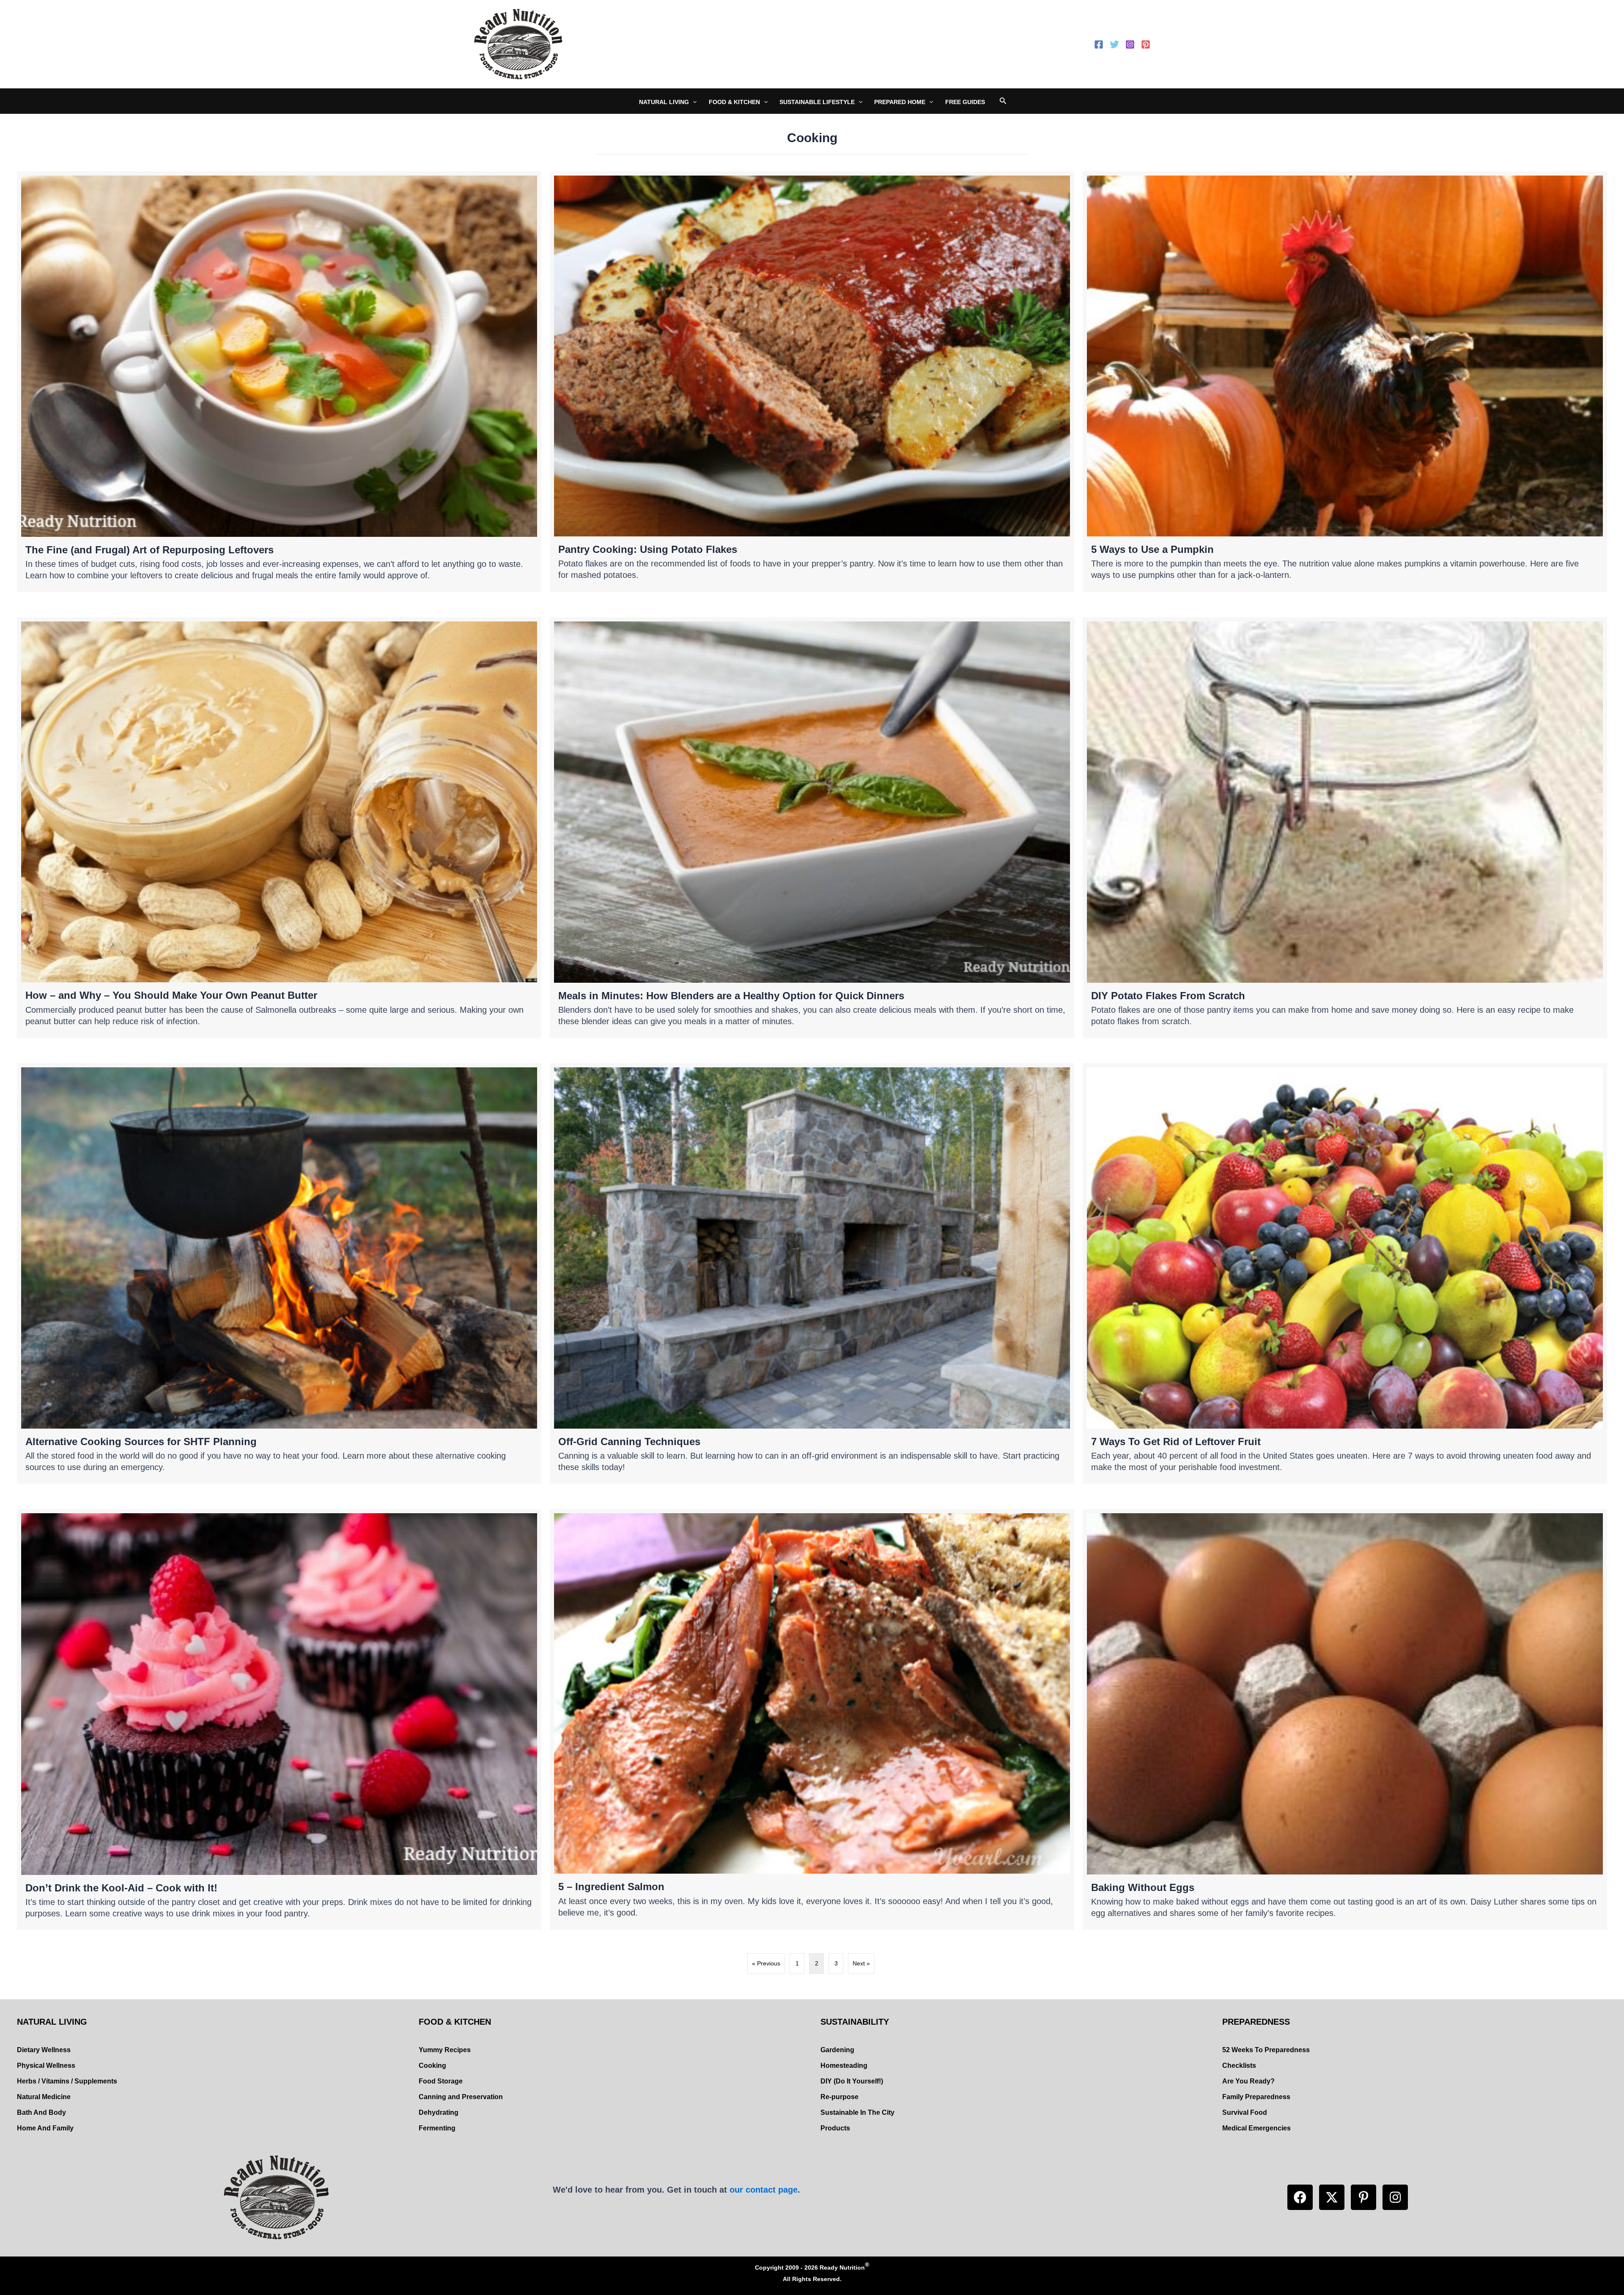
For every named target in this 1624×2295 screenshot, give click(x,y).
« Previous (766, 1963)
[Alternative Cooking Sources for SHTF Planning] (279, 1273)
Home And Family (45, 2128)
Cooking (432, 2065)
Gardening (837, 2050)
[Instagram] (1130, 44)
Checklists (1239, 2065)
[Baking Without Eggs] (1345, 1719)
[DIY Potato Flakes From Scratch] (1345, 827)
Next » (861, 1963)
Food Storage (441, 2081)
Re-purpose (839, 2097)
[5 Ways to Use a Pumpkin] (1345, 382)
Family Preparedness (1256, 2097)
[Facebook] (1099, 44)
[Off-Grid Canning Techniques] (812, 1273)
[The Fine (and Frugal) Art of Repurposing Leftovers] (279, 382)
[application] (693, 102)
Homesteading (844, 2065)
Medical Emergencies (1256, 2128)
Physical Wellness (46, 2065)
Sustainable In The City (857, 2112)
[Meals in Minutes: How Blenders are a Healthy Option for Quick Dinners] (812, 827)
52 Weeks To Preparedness (1266, 2050)
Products (835, 2128)
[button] (1300, 2197)
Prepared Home (900, 102)
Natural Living (664, 102)
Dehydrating (439, 2112)
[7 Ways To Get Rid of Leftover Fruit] (1345, 1273)
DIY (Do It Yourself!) (852, 2081)
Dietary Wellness (44, 2050)
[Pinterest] (1146, 44)
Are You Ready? (1248, 2081)
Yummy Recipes (445, 2050)
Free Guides (965, 102)
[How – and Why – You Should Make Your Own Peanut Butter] (279, 827)
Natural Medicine (44, 2097)
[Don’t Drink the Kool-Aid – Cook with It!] (279, 1719)
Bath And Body (41, 2112)
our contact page (764, 2190)
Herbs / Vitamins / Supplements (67, 2081)
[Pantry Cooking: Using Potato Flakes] (812, 382)
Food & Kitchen (734, 102)
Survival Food (1245, 2112)
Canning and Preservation (461, 2097)
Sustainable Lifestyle (817, 102)
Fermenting (437, 2128)
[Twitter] (1114, 44)
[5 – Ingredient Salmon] (812, 1719)
